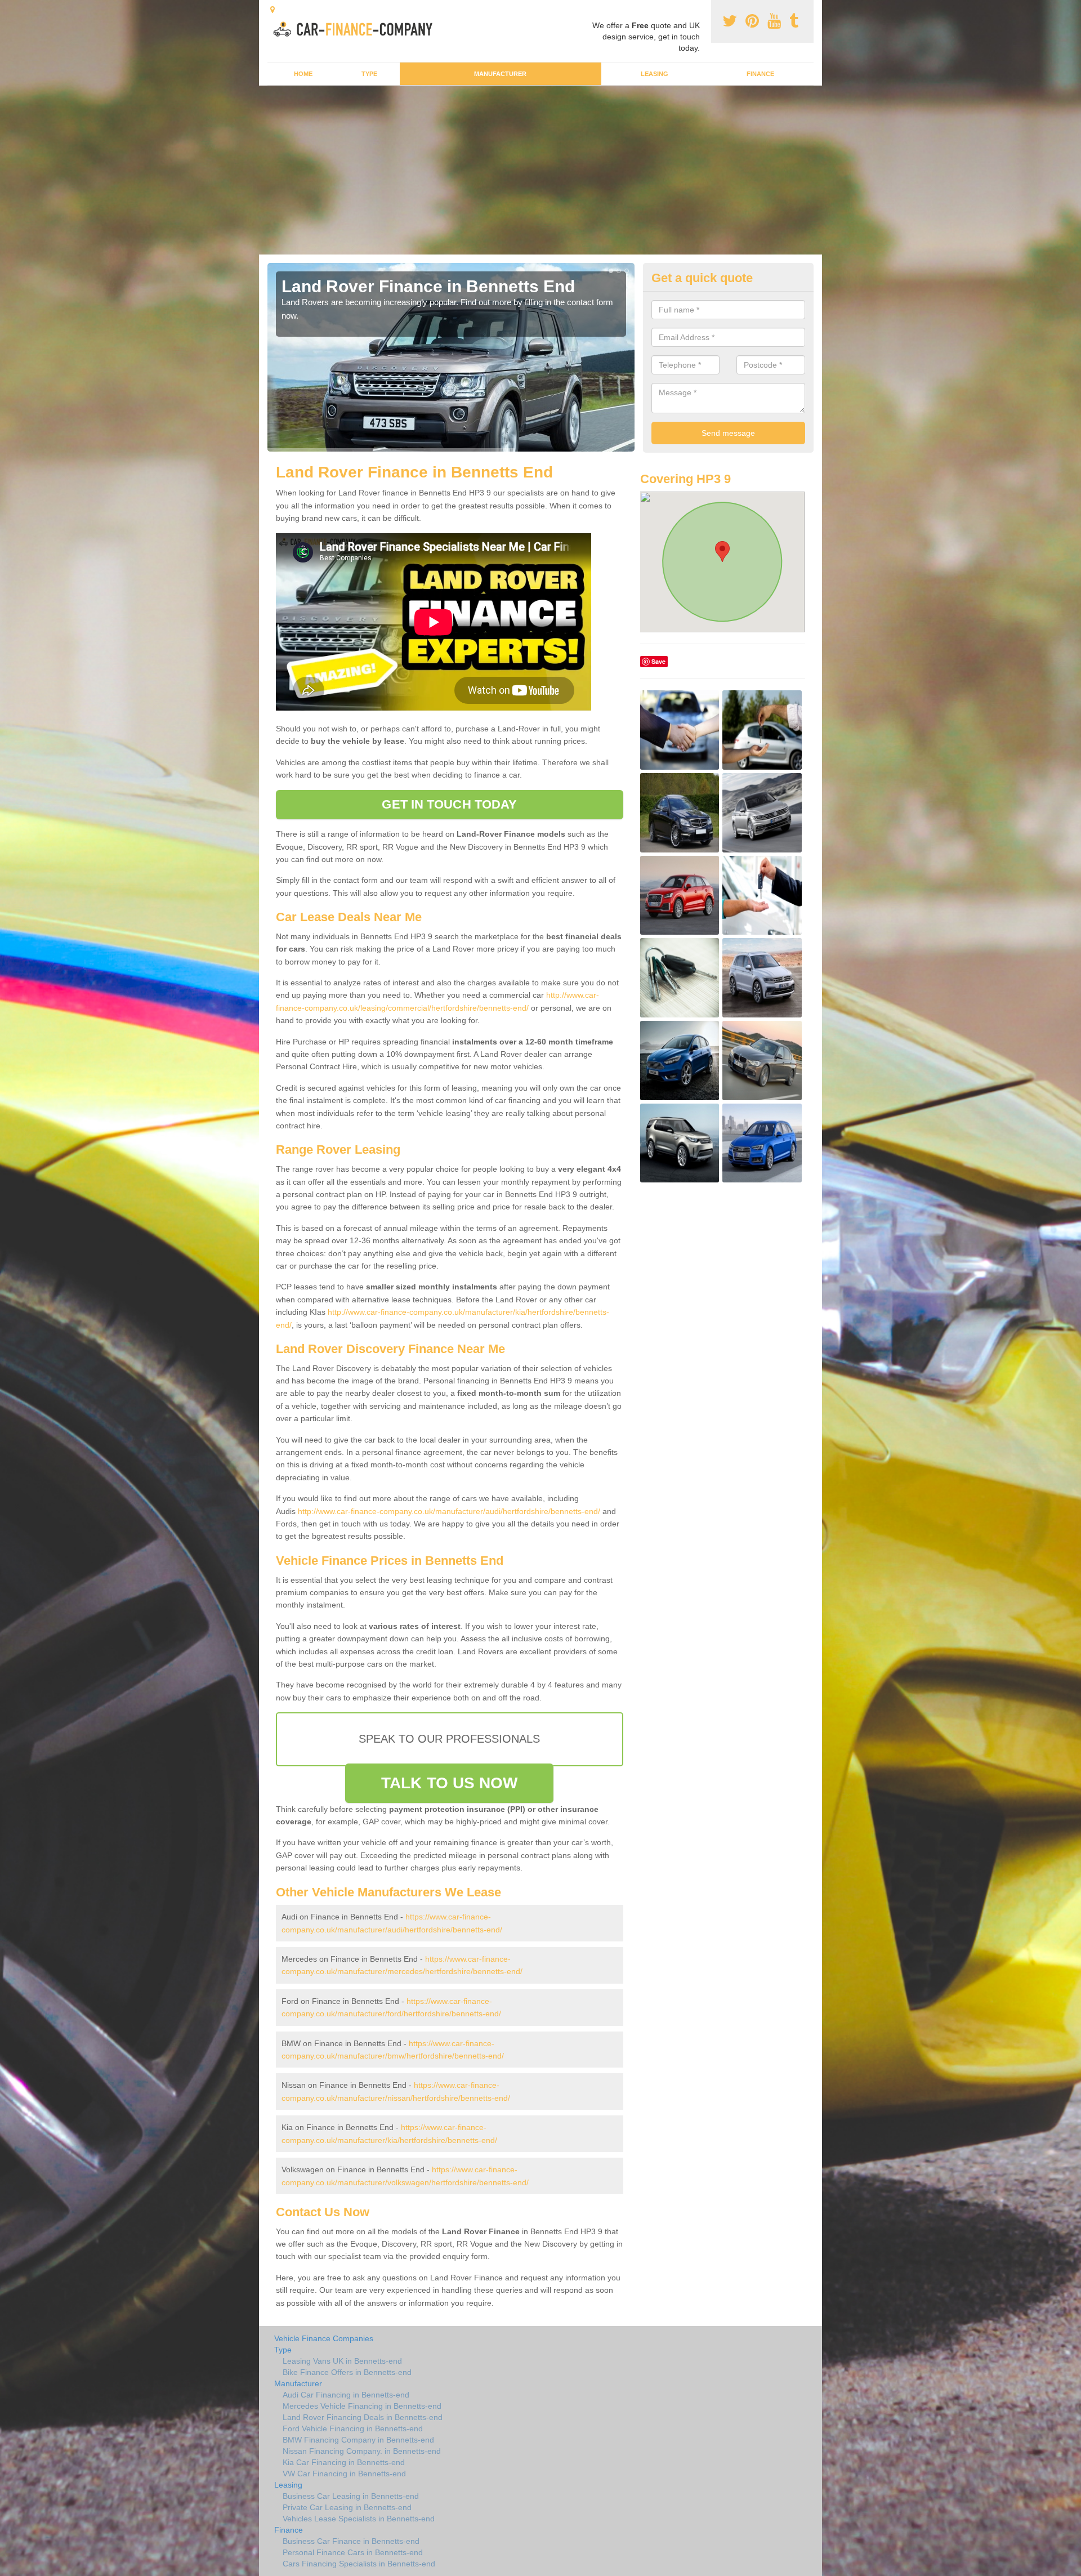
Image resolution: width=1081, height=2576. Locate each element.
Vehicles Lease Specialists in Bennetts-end (359, 2519)
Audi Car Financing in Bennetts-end (346, 2395)
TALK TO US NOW (449, 1783)
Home (303, 74)
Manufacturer (500, 74)
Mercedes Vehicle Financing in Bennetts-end (362, 2406)
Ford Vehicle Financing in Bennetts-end (353, 2428)
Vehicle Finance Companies (324, 2338)
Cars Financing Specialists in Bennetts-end (359, 2564)
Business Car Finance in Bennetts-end (351, 2541)
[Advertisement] (540, 170)
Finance (760, 74)
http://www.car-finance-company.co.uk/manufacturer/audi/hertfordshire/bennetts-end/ (449, 1511)
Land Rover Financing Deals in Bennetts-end (363, 2417)
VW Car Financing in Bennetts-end (344, 2474)
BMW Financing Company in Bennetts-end (358, 2440)
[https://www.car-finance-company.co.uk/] (357, 28)
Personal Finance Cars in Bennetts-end (353, 2552)
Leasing (655, 74)
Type (369, 74)
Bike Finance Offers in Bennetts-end (347, 2372)
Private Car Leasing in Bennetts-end (347, 2507)
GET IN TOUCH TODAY (449, 804)
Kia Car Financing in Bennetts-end (344, 2462)
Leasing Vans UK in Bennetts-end (342, 2361)
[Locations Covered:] (273, 10)
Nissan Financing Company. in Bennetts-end (362, 2451)
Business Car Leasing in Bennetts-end (351, 2496)
